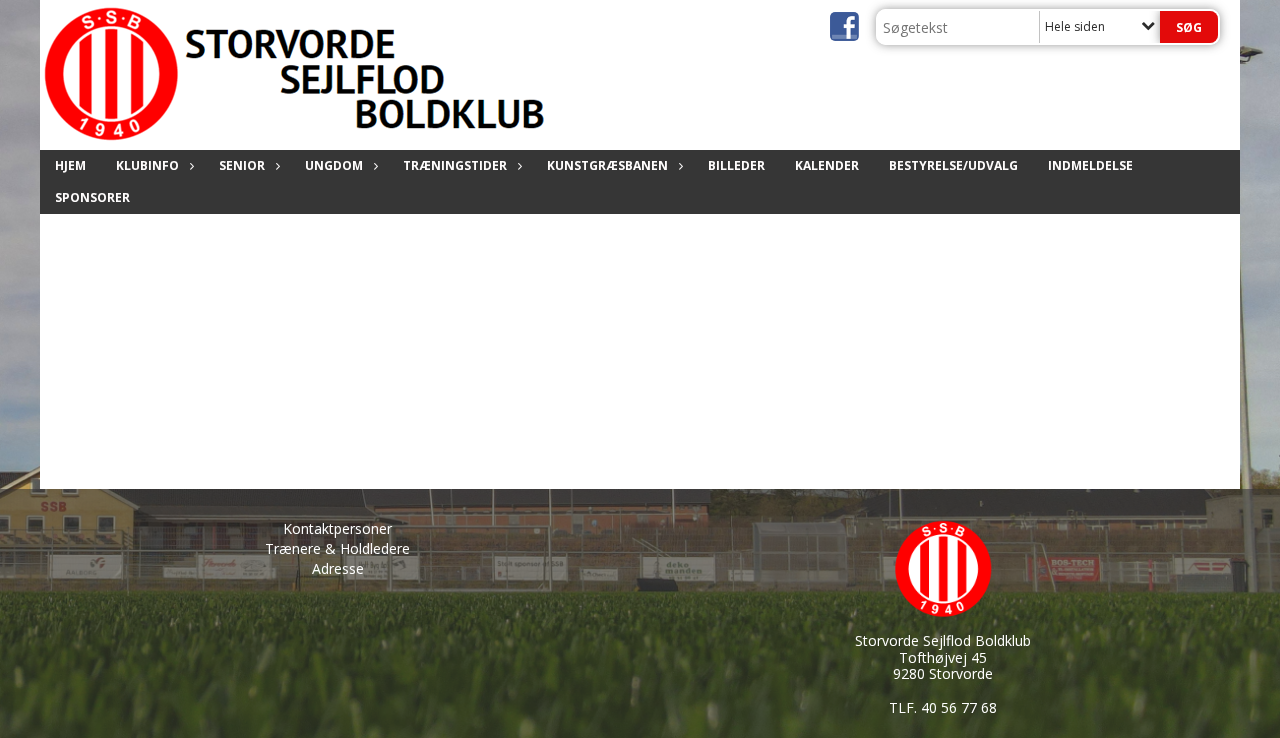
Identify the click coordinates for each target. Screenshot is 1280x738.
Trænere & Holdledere (337, 548)
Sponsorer (92, 197)
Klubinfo (147, 165)
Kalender (827, 165)
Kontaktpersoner (337, 528)
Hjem (70, 165)
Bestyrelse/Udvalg (953, 165)
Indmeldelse (1090, 165)
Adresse (338, 568)
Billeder (736, 165)
